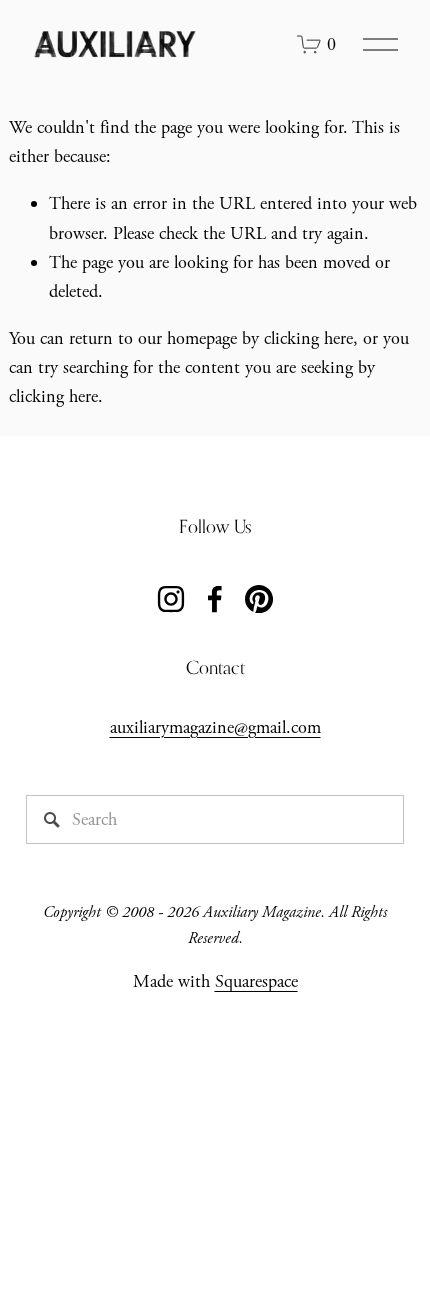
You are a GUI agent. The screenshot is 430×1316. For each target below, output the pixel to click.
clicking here (308, 338)
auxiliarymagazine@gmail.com (215, 727)
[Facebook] (215, 599)
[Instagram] (171, 599)
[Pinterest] (259, 599)
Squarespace (256, 981)
